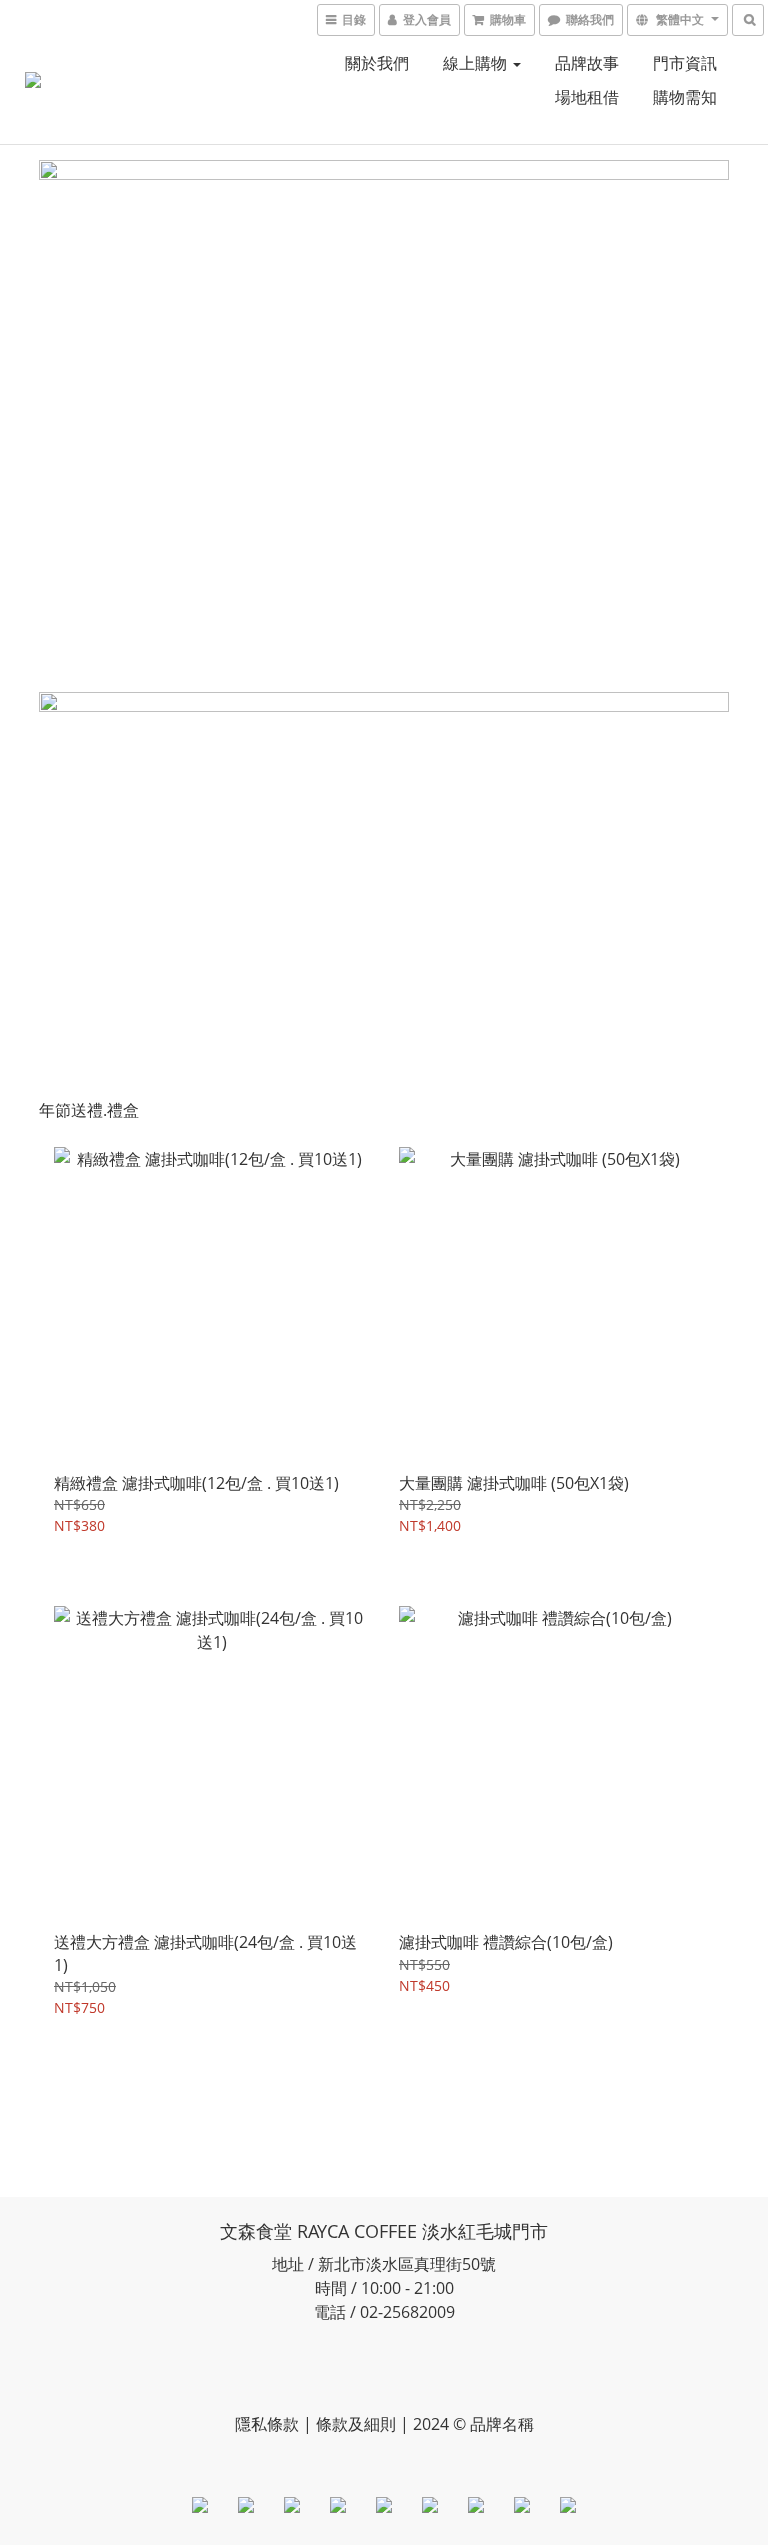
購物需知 (685, 97)
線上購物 (477, 63)
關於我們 (377, 63)
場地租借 (587, 97)
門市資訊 (685, 63)
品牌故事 (587, 63)
